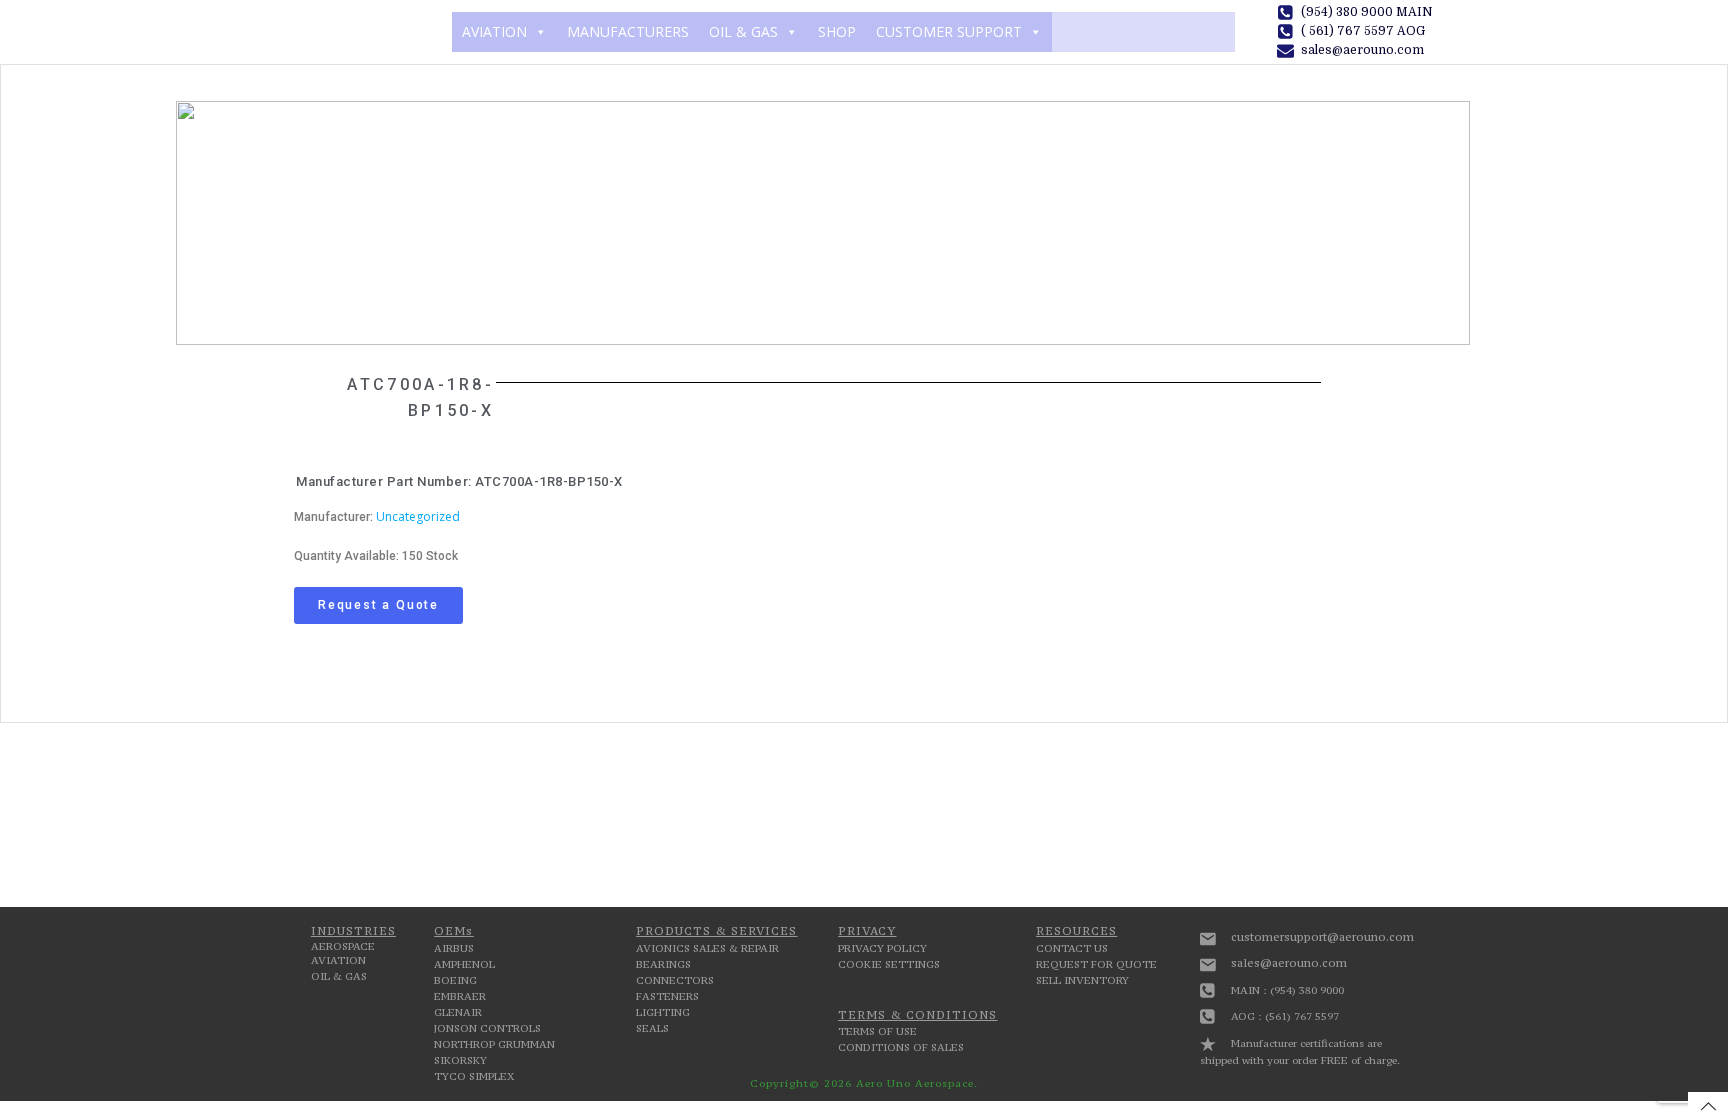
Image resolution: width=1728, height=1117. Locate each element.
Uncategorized (418, 516)
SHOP (837, 31)
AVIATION (494, 31)
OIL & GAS (743, 31)
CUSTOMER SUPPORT (949, 31)
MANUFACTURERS (628, 31)
